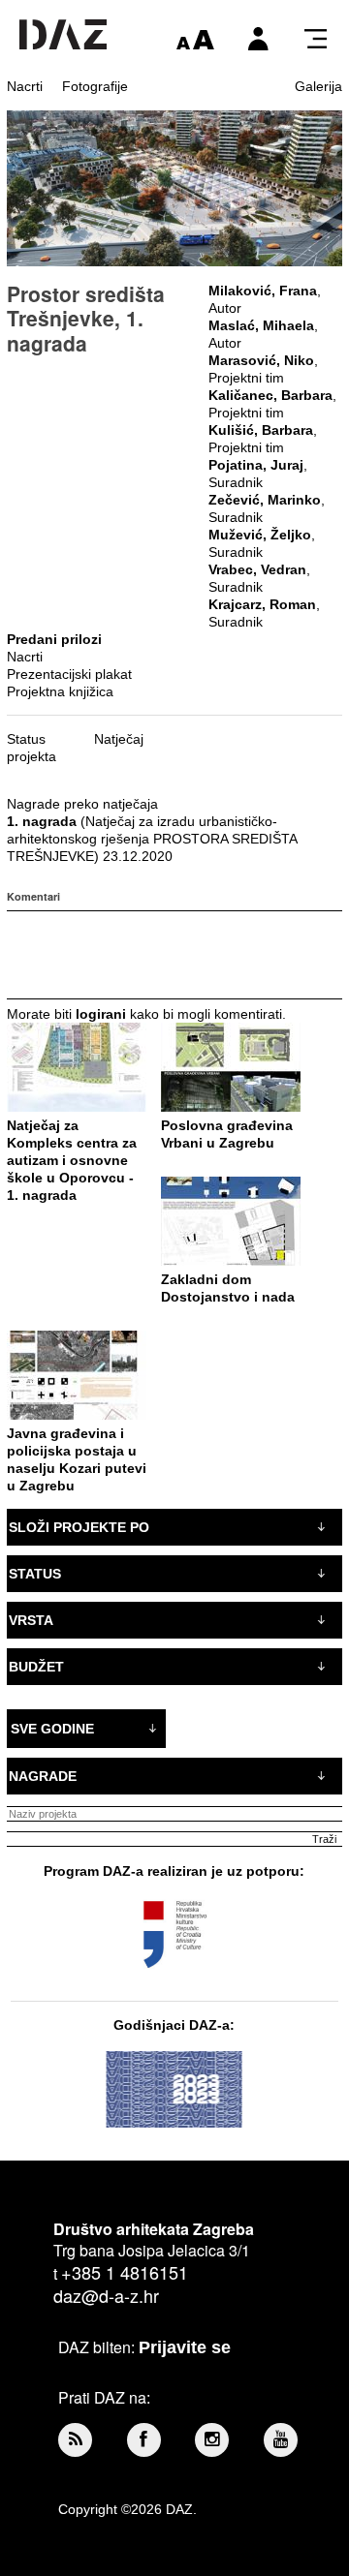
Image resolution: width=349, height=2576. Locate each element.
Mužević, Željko (260, 535)
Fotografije (95, 86)
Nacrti (25, 86)
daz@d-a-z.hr (106, 2295)
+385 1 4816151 (125, 2272)
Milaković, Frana (263, 291)
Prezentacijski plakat (69, 674)
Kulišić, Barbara (261, 430)
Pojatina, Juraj (256, 465)
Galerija (318, 86)
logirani (101, 1014)
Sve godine (52, 1729)
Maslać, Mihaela (261, 325)
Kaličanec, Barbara (270, 395)
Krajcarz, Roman (262, 604)
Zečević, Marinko (265, 500)
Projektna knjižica (60, 691)
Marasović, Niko (261, 360)
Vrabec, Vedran (257, 569)
